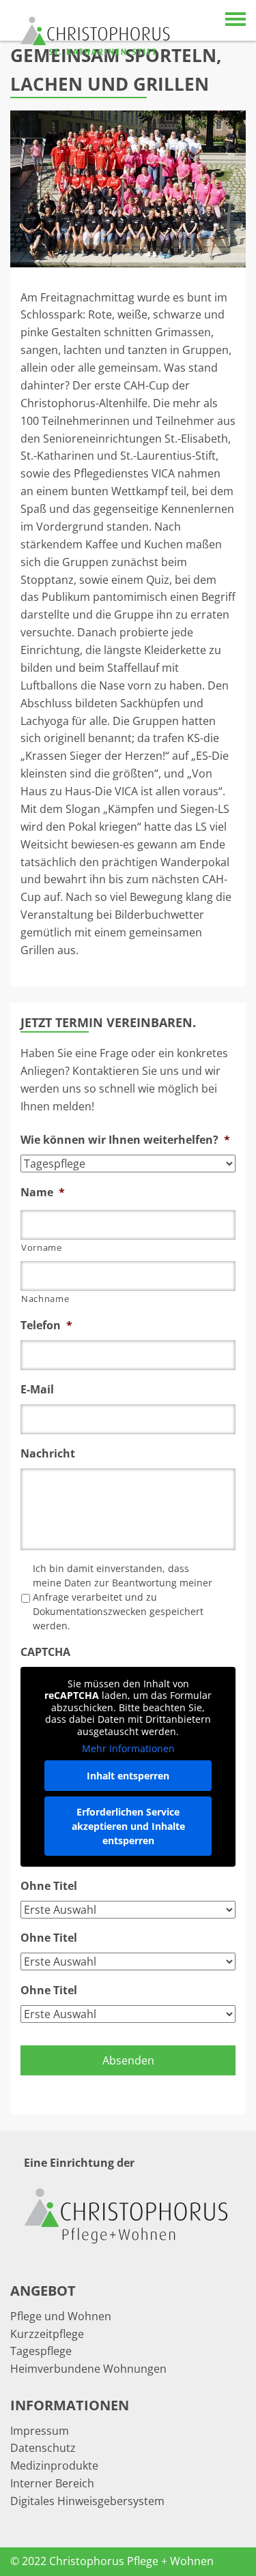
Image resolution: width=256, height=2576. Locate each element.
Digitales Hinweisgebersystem (87, 2501)
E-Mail (37, 1390)
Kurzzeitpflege (47, 2334)
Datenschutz (43, 2448)
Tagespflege (41, 2351)
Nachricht (48, 1454)
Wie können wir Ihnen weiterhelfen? (125, 1140)
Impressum (40, 2431)
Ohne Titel (49, 1886)
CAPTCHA (45, 1652)
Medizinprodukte (54, 2466)
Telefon (46, 1326)
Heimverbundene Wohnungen (88, 2369)
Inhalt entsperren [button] (128, 1776)
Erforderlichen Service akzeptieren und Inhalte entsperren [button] (128, 1826)
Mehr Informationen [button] (128, 1749)
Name (43, 1193)
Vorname (42, 1247)
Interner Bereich (52, 2483)
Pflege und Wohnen (61, 2316)
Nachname (45, 1299)
